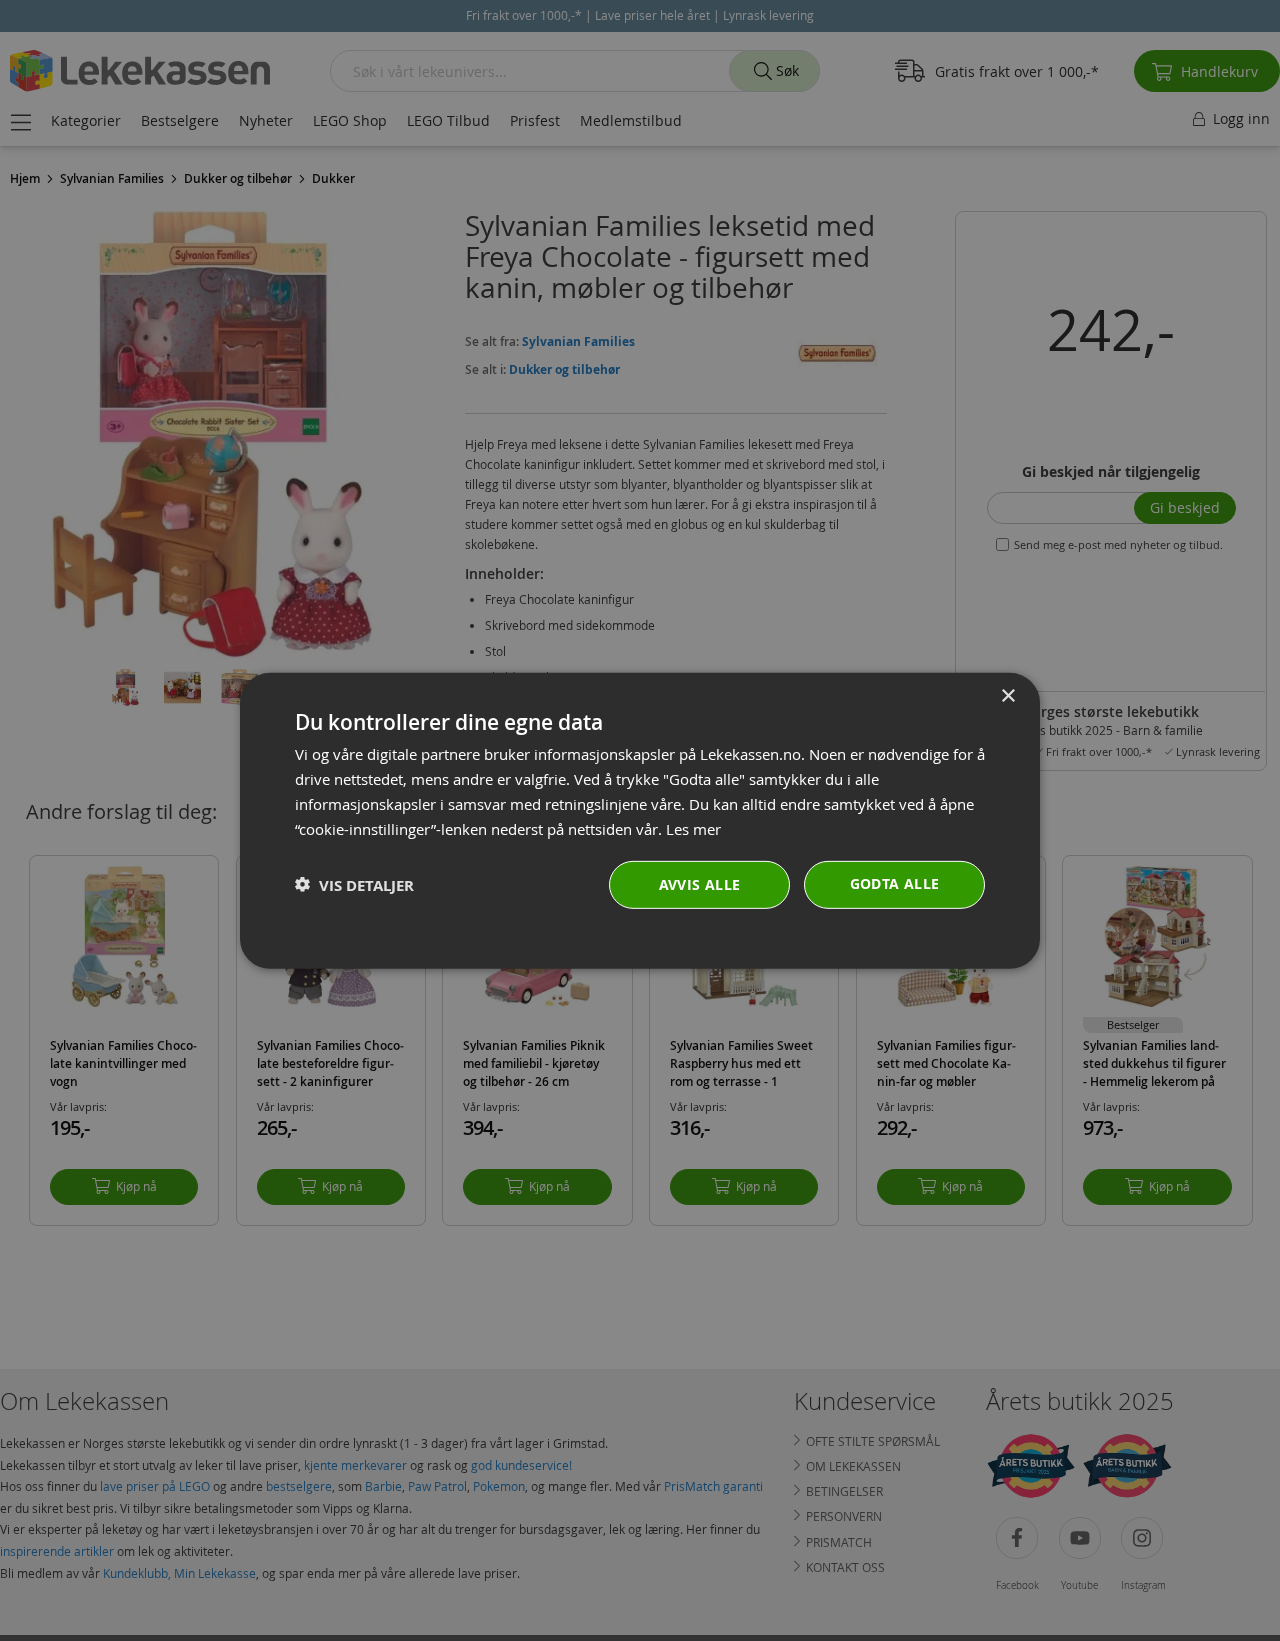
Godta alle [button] (895, 883)
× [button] (1007, 695)
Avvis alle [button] (700, 884)
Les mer (693, 828)
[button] (354, 884)
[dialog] (640, 820)
